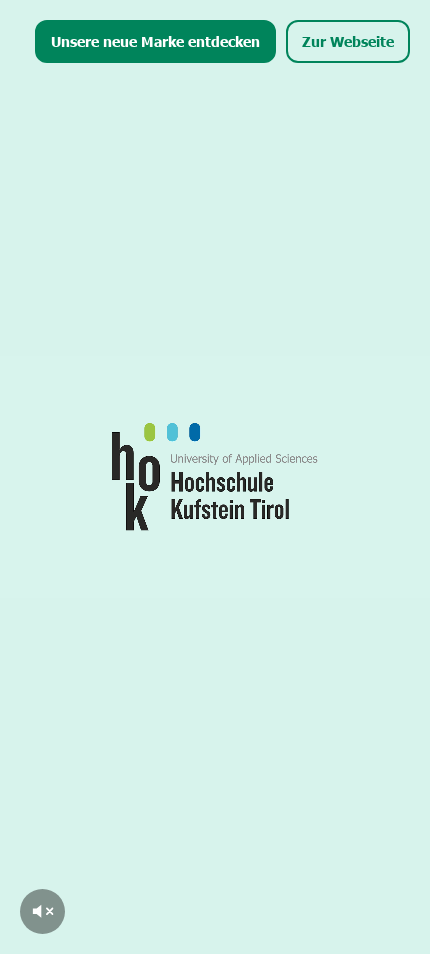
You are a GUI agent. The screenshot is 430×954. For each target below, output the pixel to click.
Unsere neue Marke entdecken (155, 41)
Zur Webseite (348, 41)
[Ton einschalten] (42, 911)
